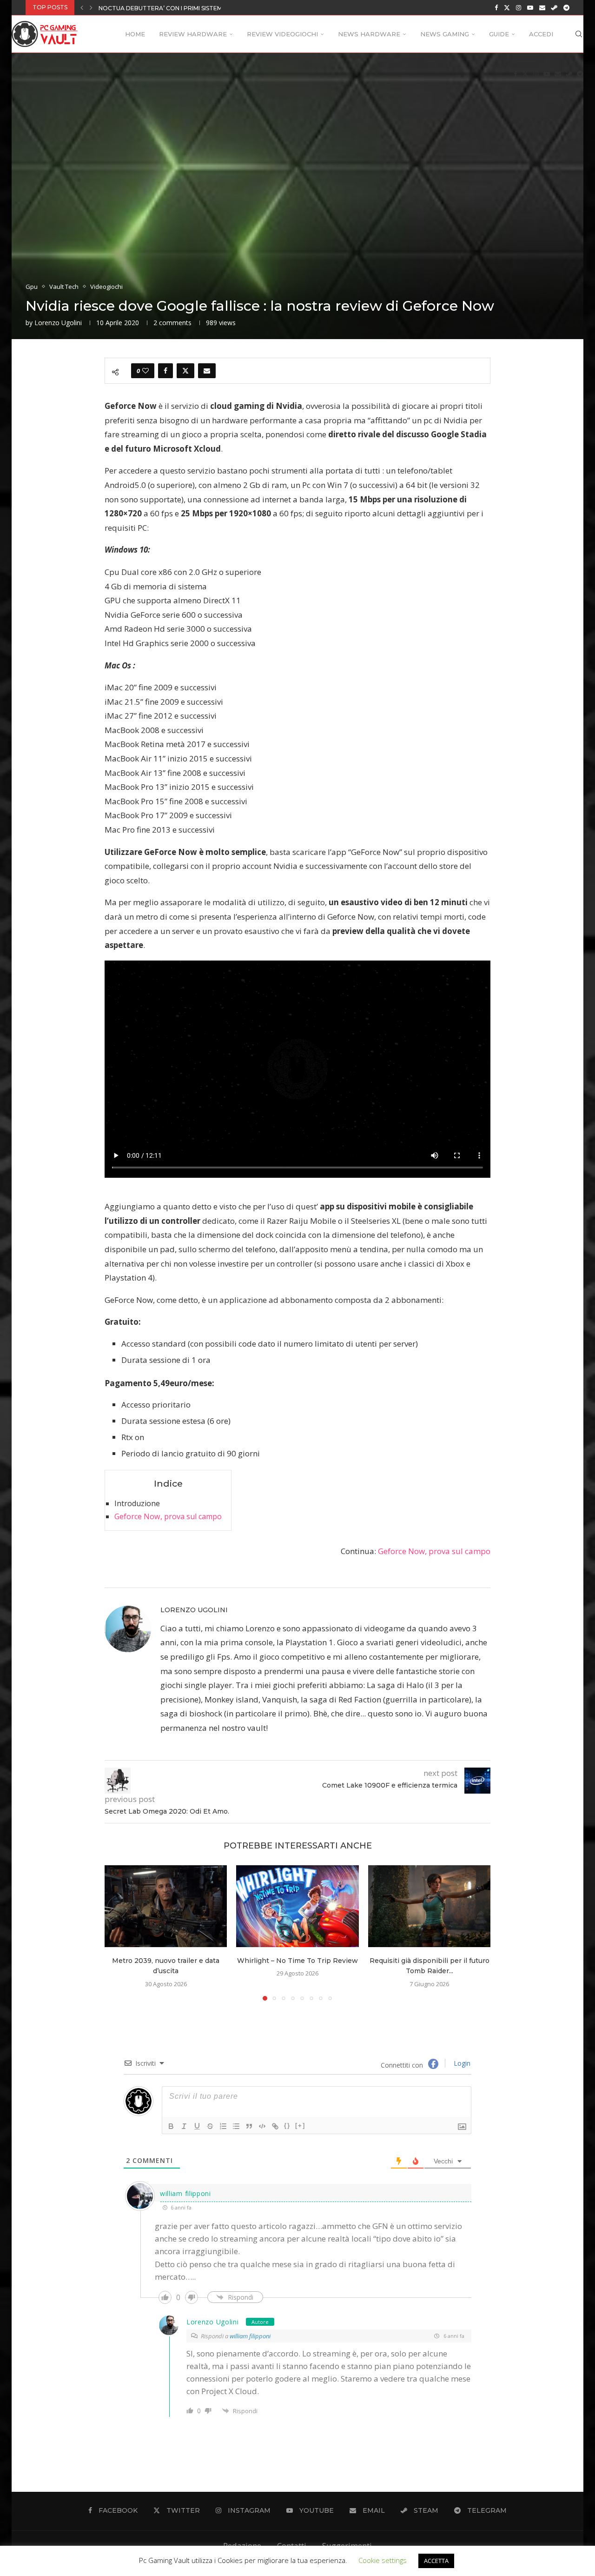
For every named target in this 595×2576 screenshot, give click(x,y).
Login (461, 2063)
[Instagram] (519, 7)
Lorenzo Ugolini (58, 323)
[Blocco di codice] (262, 2126)
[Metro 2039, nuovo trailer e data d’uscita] (166, 1906)
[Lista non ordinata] (236, 2126)
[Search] (579, 34)
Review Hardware (193, 34)
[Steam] (554, 7)
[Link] (275, 2126)
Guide (499, 34)
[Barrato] (210, 2126)
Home (135, 34)
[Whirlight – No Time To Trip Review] (297, 1906)
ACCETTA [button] (436, 2561)
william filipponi (250, 2336)
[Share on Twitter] (185, 371)
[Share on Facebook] (165, 371)
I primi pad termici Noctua (142, 8)
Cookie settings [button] (383, 2560)
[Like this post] (145, 371)
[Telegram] (566, 7)
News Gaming (445, 34)
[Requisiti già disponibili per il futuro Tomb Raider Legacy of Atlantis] (429, 1906)
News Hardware (369, 34)
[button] (82, 7)
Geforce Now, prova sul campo (168, 1516)
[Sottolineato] (197, 2126)
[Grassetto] (171, 2126)
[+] (300, 2126)
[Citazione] (249, 2126)
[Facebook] (496, 7)
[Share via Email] (207, 371)
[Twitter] (507, 7)
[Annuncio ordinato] (223, 2126)
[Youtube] (530, 7)
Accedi (541, 34)
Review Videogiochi (282, 34)
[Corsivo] (184, 2126)
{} (287, 2126)
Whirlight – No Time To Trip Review (297, 1961)
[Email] (542, 7)
